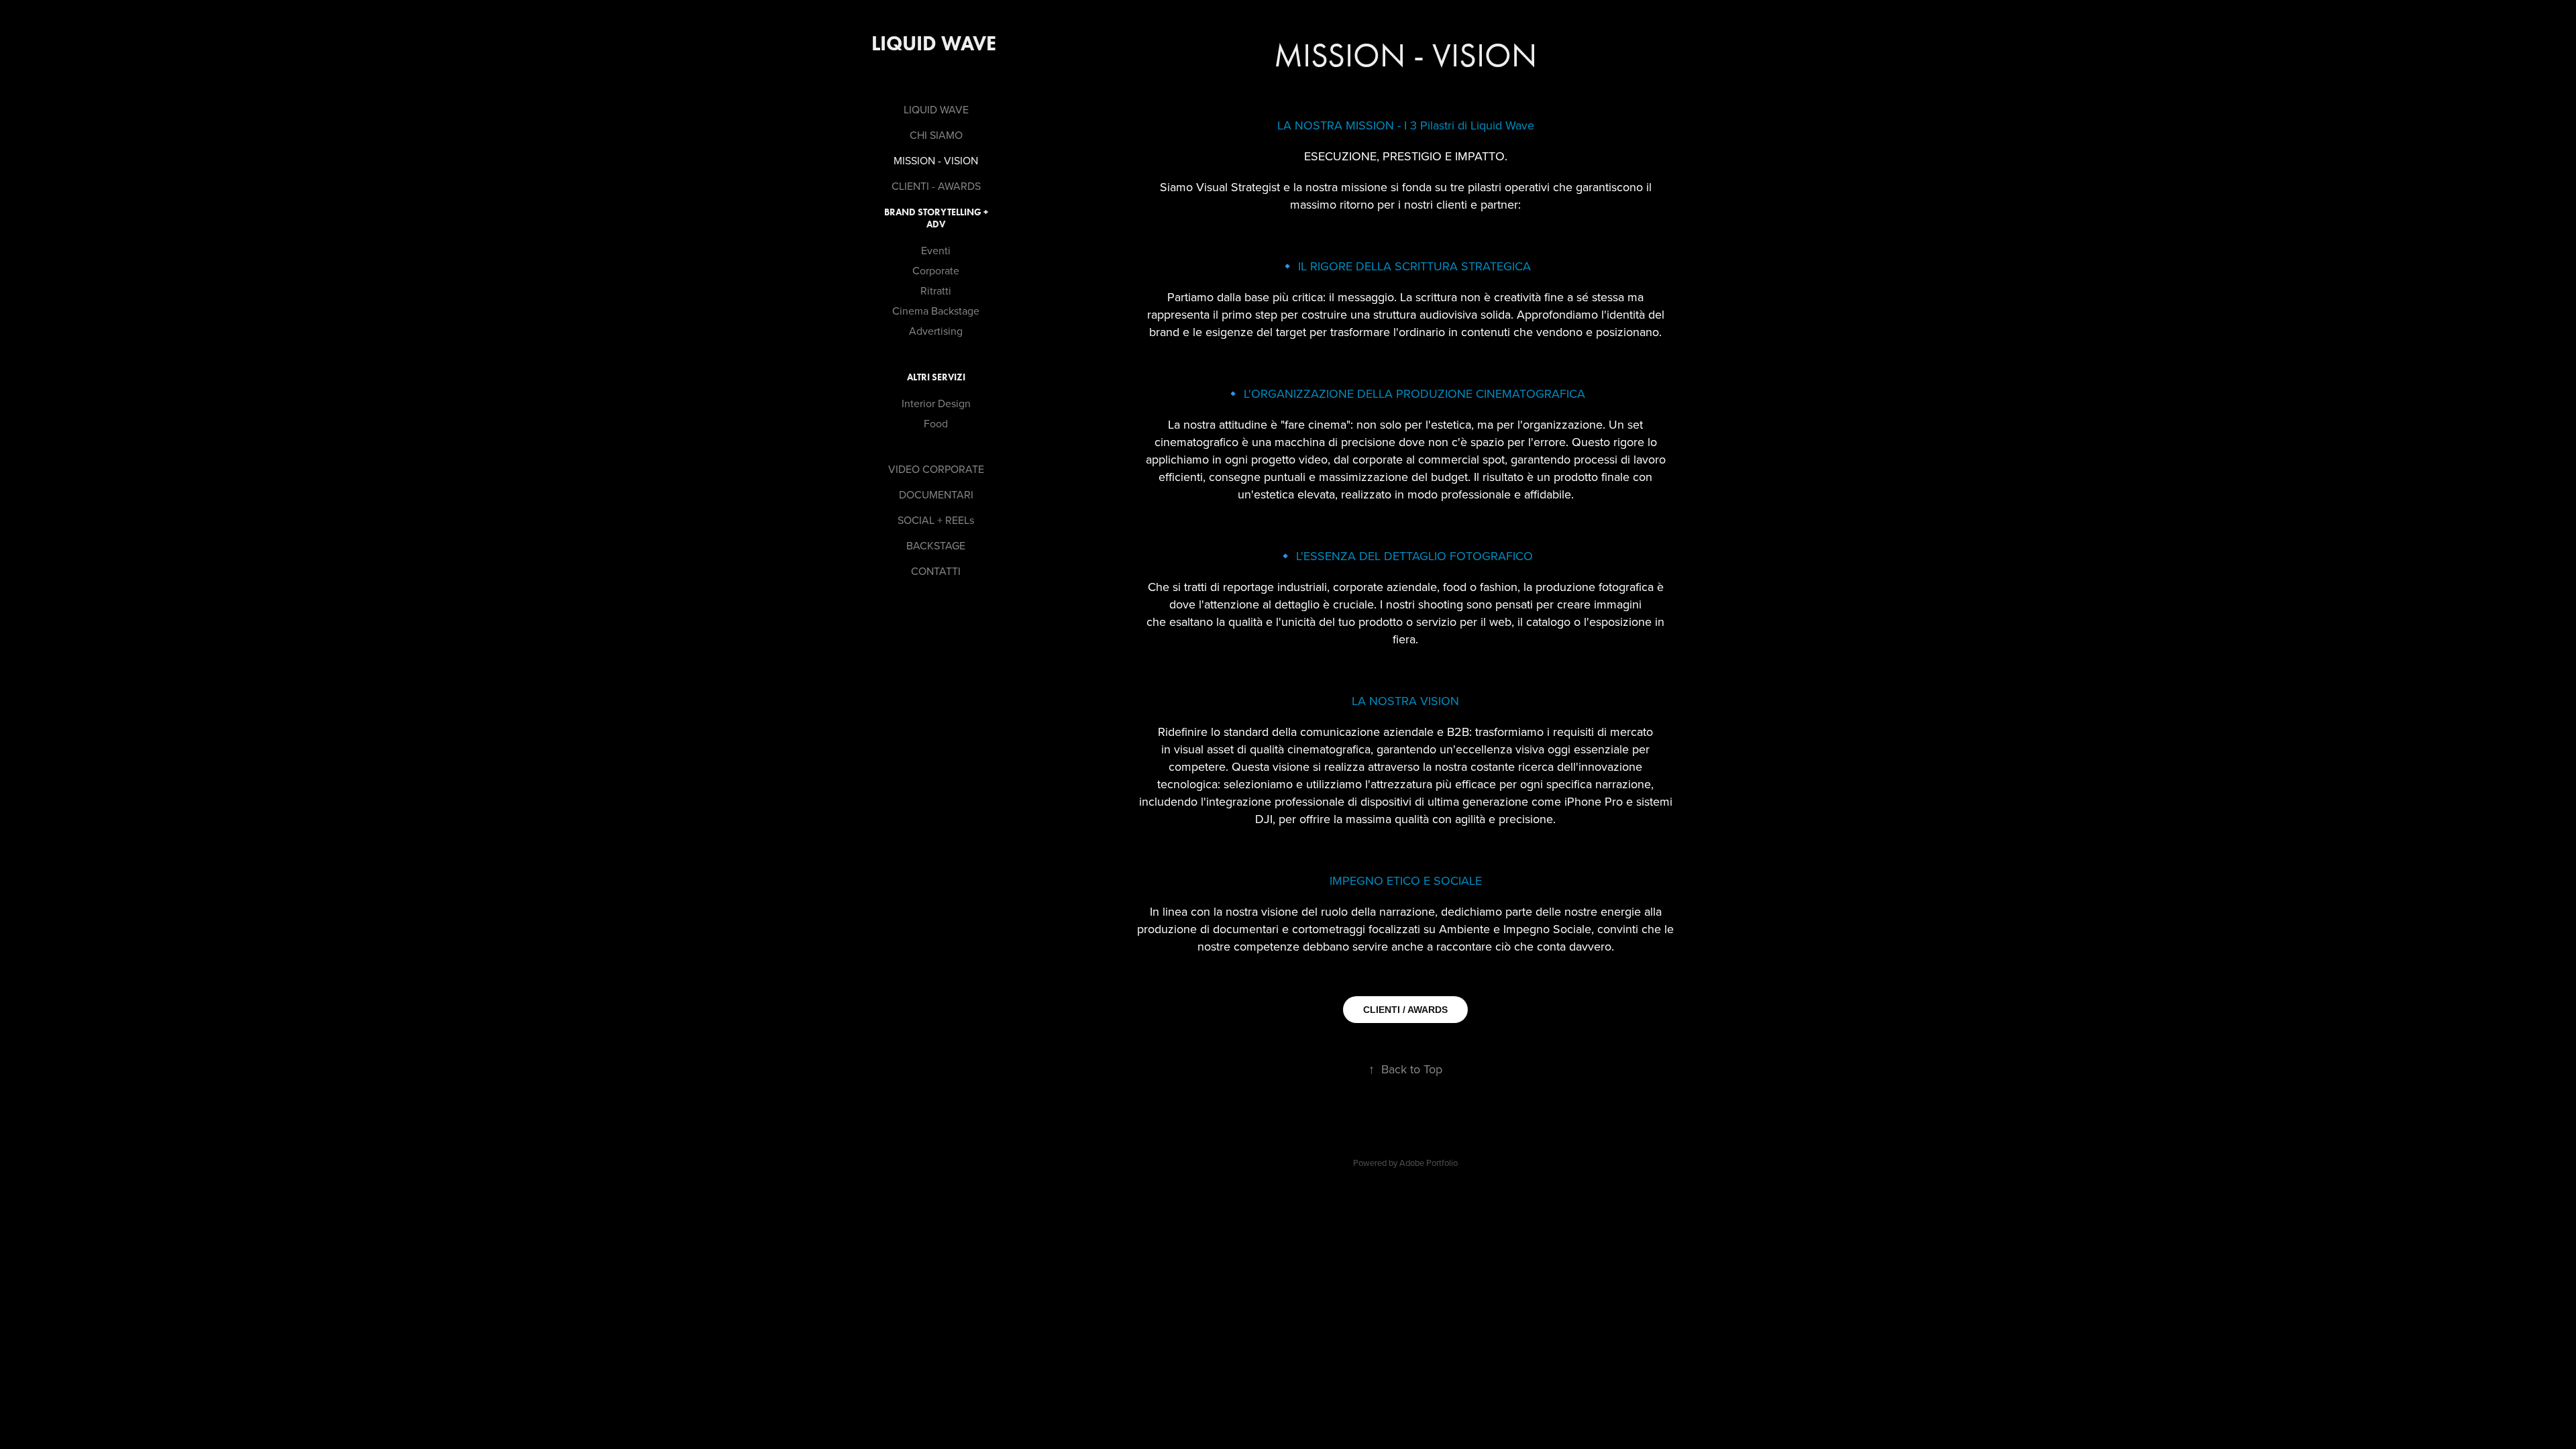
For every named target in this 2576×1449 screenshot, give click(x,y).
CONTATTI (936, 571)
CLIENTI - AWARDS (936, 186)
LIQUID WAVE (936, 109)
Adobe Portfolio (1429, 1163)
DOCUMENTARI (936, 494)
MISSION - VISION (936, 160)
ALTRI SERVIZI (936, 377)
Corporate (936, 270)
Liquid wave (936, 43)
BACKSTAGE (936, 545)
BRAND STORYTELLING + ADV (936, 218)
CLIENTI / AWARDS (1405, 1010)
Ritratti (936, 290)
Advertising (936, 331)
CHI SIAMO (936, 135)
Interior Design (936, 403)
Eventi (936, 250)
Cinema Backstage (936, 311)
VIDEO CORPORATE (936, 469)
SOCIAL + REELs (936, 520)
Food (936, 423)
